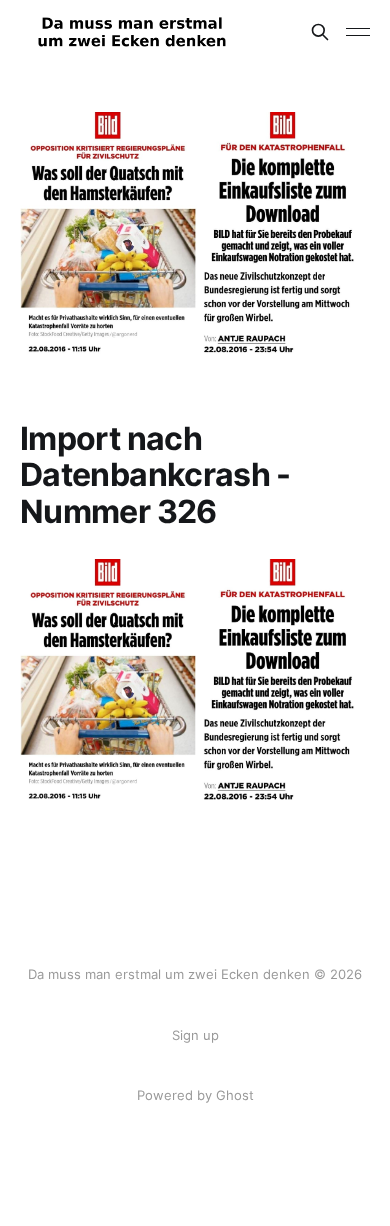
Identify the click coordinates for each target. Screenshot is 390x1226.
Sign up (195, 1035)
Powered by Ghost (195, 1095)
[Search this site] (320, 32)
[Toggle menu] (358, 32)
